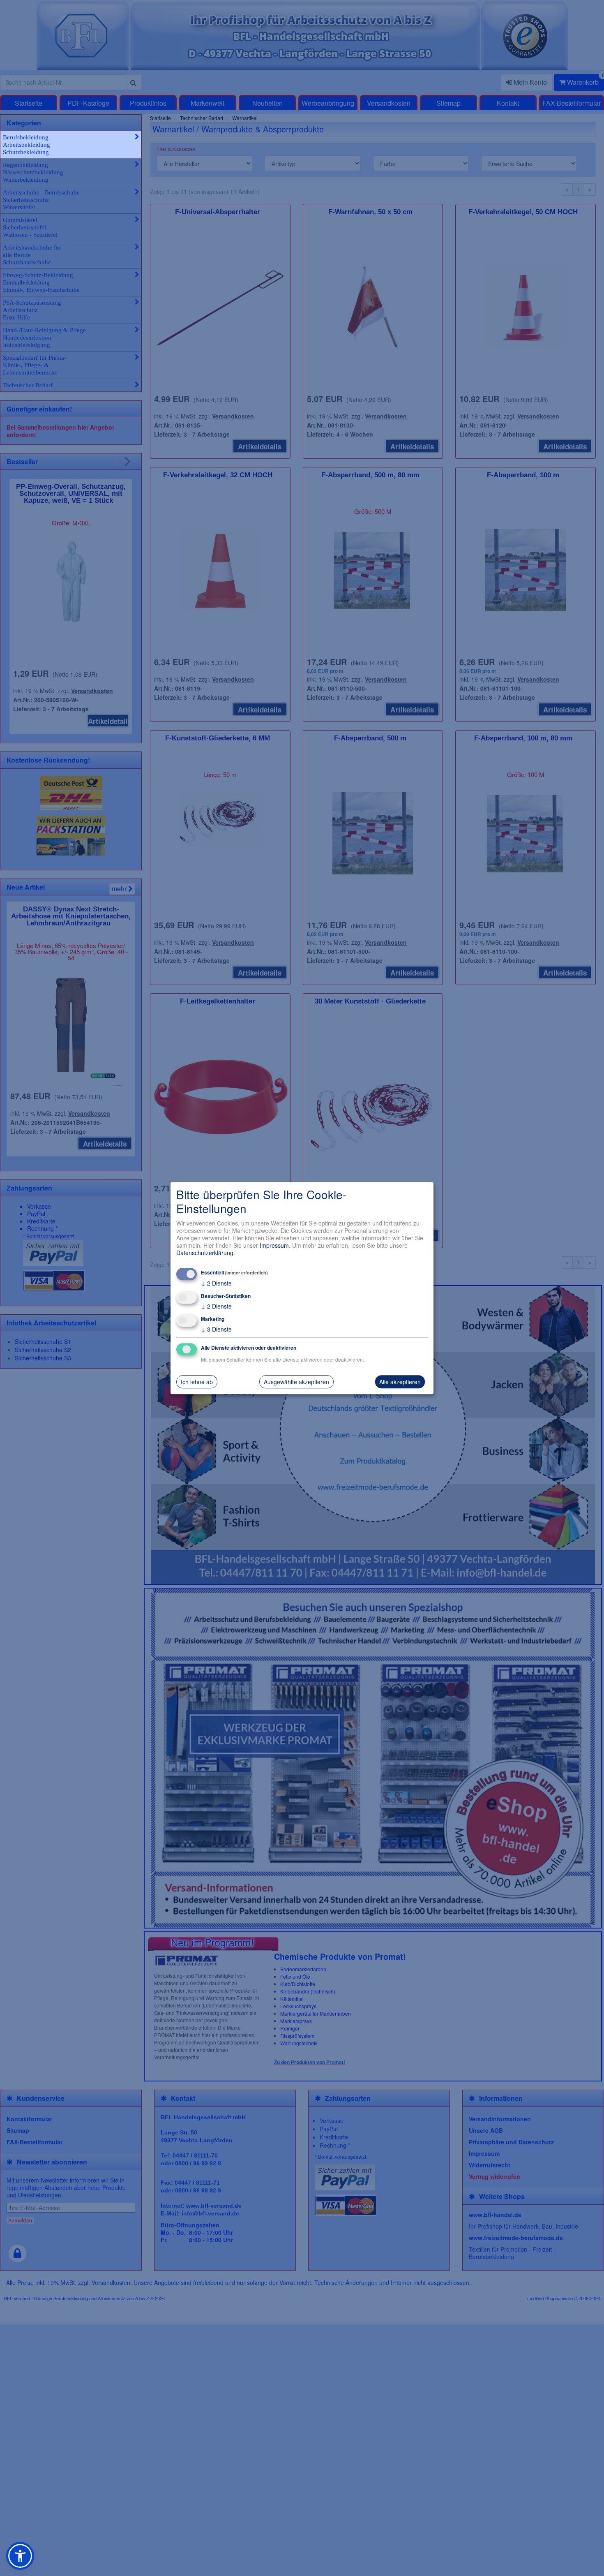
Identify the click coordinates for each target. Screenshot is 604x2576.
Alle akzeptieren (400, 1382)
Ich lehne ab (197, 1382)
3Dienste (216, 1329)
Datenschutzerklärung (205, 1253)
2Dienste (216, 1283)
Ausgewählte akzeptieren (296, 1382)
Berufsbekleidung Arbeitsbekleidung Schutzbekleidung (27, 145)
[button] (20, 2556)
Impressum (274, 1245)
